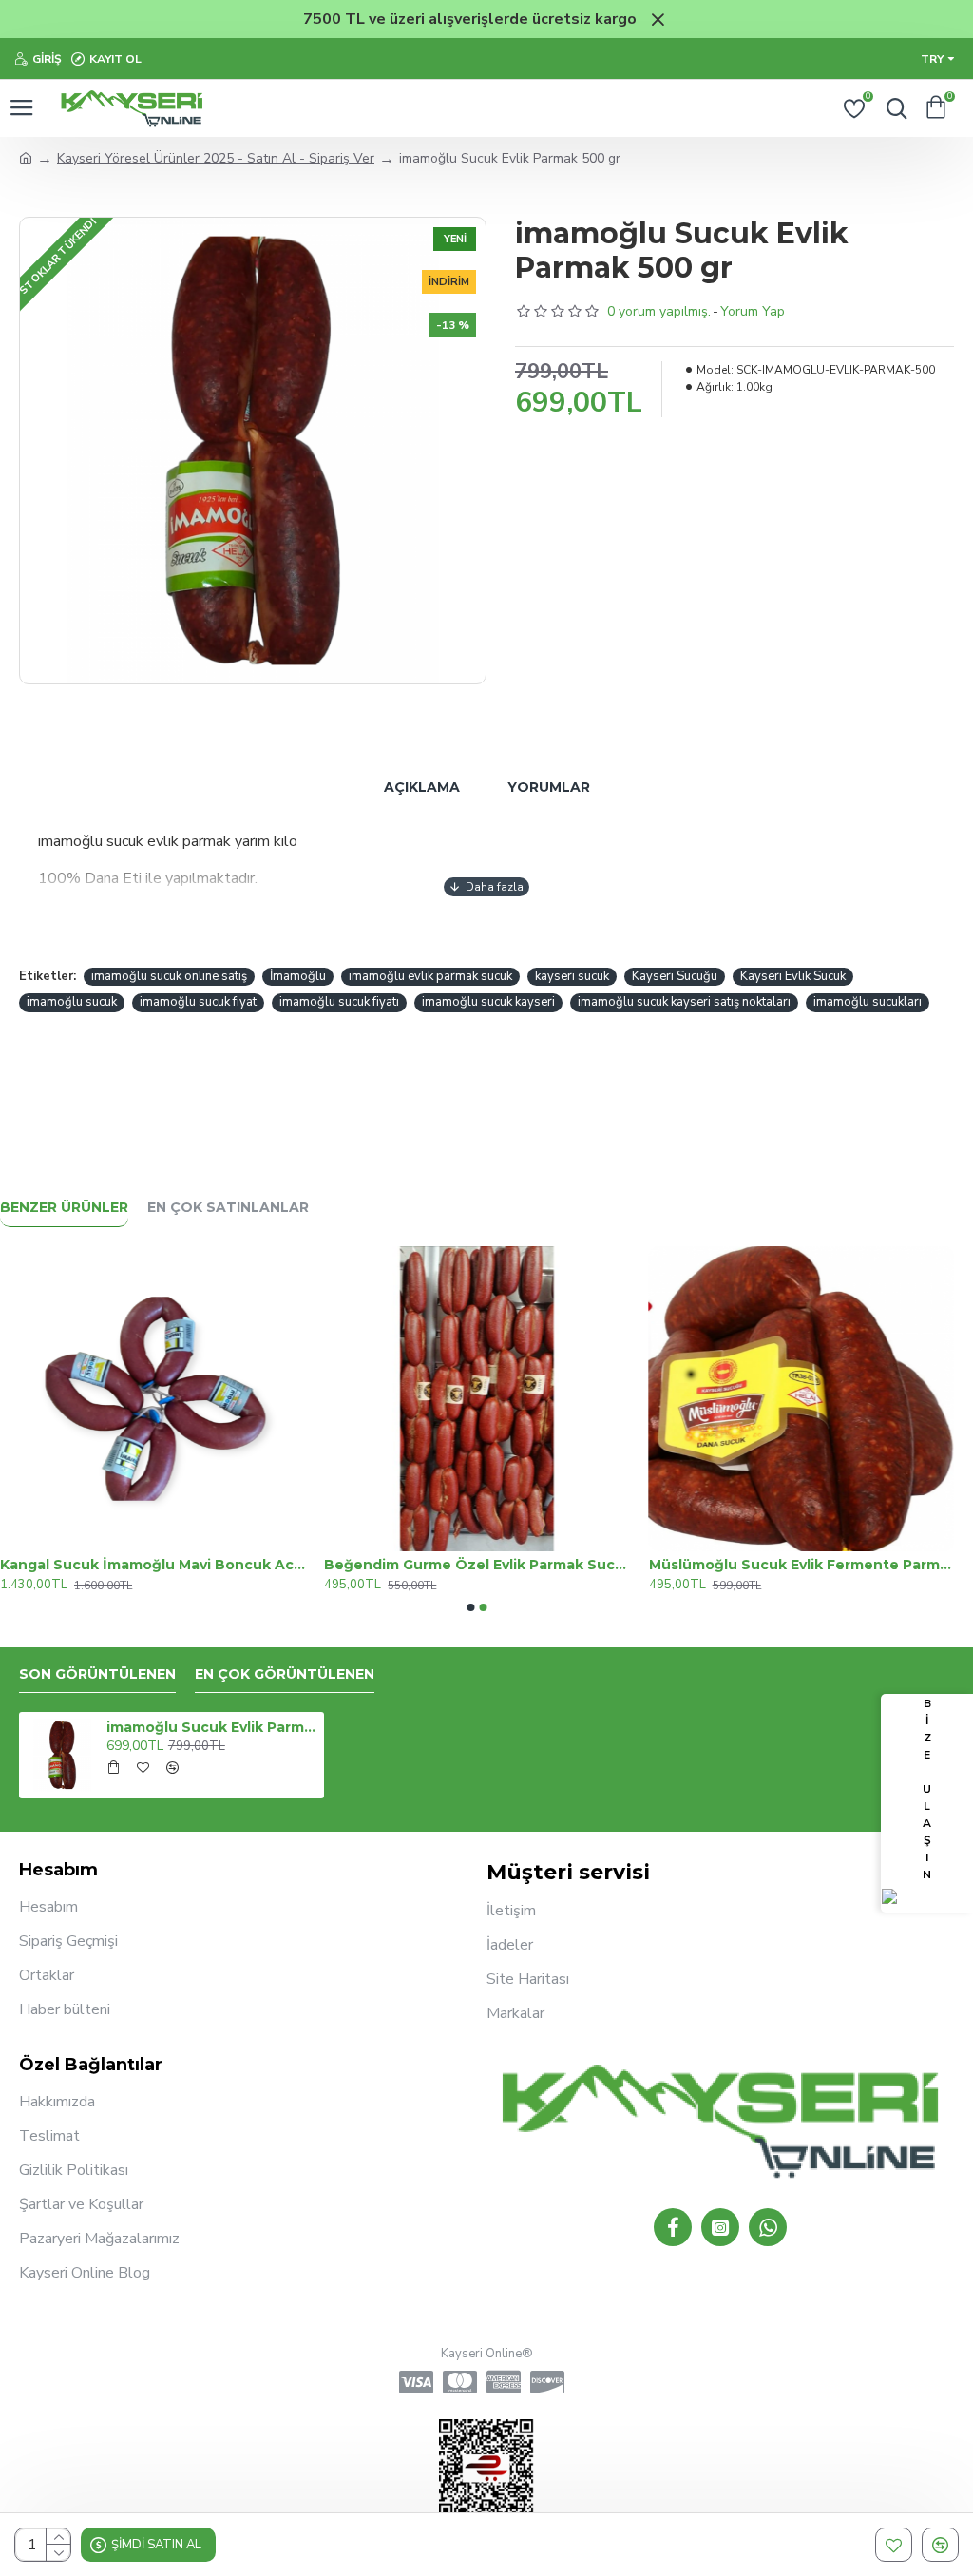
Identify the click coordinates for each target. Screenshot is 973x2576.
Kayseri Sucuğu (675, 976)
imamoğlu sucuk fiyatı (339, 1002)
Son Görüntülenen (97, 1674)
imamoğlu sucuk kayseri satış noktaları (684, 1002)
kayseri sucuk (572, 976)
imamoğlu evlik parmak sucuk (430, 976)
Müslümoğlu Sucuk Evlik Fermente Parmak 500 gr (801, 1565)
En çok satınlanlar (228, 1208)
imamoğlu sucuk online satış (169, 976)
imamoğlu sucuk (72, 1002)
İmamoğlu (298, 976)
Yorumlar (549, 787)
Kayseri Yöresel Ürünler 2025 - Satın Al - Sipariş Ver (216, 158)
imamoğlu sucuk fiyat (198, 1002)
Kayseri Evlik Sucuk (793, 976)
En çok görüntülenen (285, 1674)
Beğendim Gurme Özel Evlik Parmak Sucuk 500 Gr (477, 1565)
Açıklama (422, 787)
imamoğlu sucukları (868, 1002)
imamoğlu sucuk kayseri (488, 1002)
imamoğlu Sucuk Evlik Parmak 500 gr (212, 1727)
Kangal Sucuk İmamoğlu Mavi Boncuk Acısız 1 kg (153, 1565)
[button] (471, 1607)
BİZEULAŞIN (927, 1789)
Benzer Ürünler (64, 1208)
